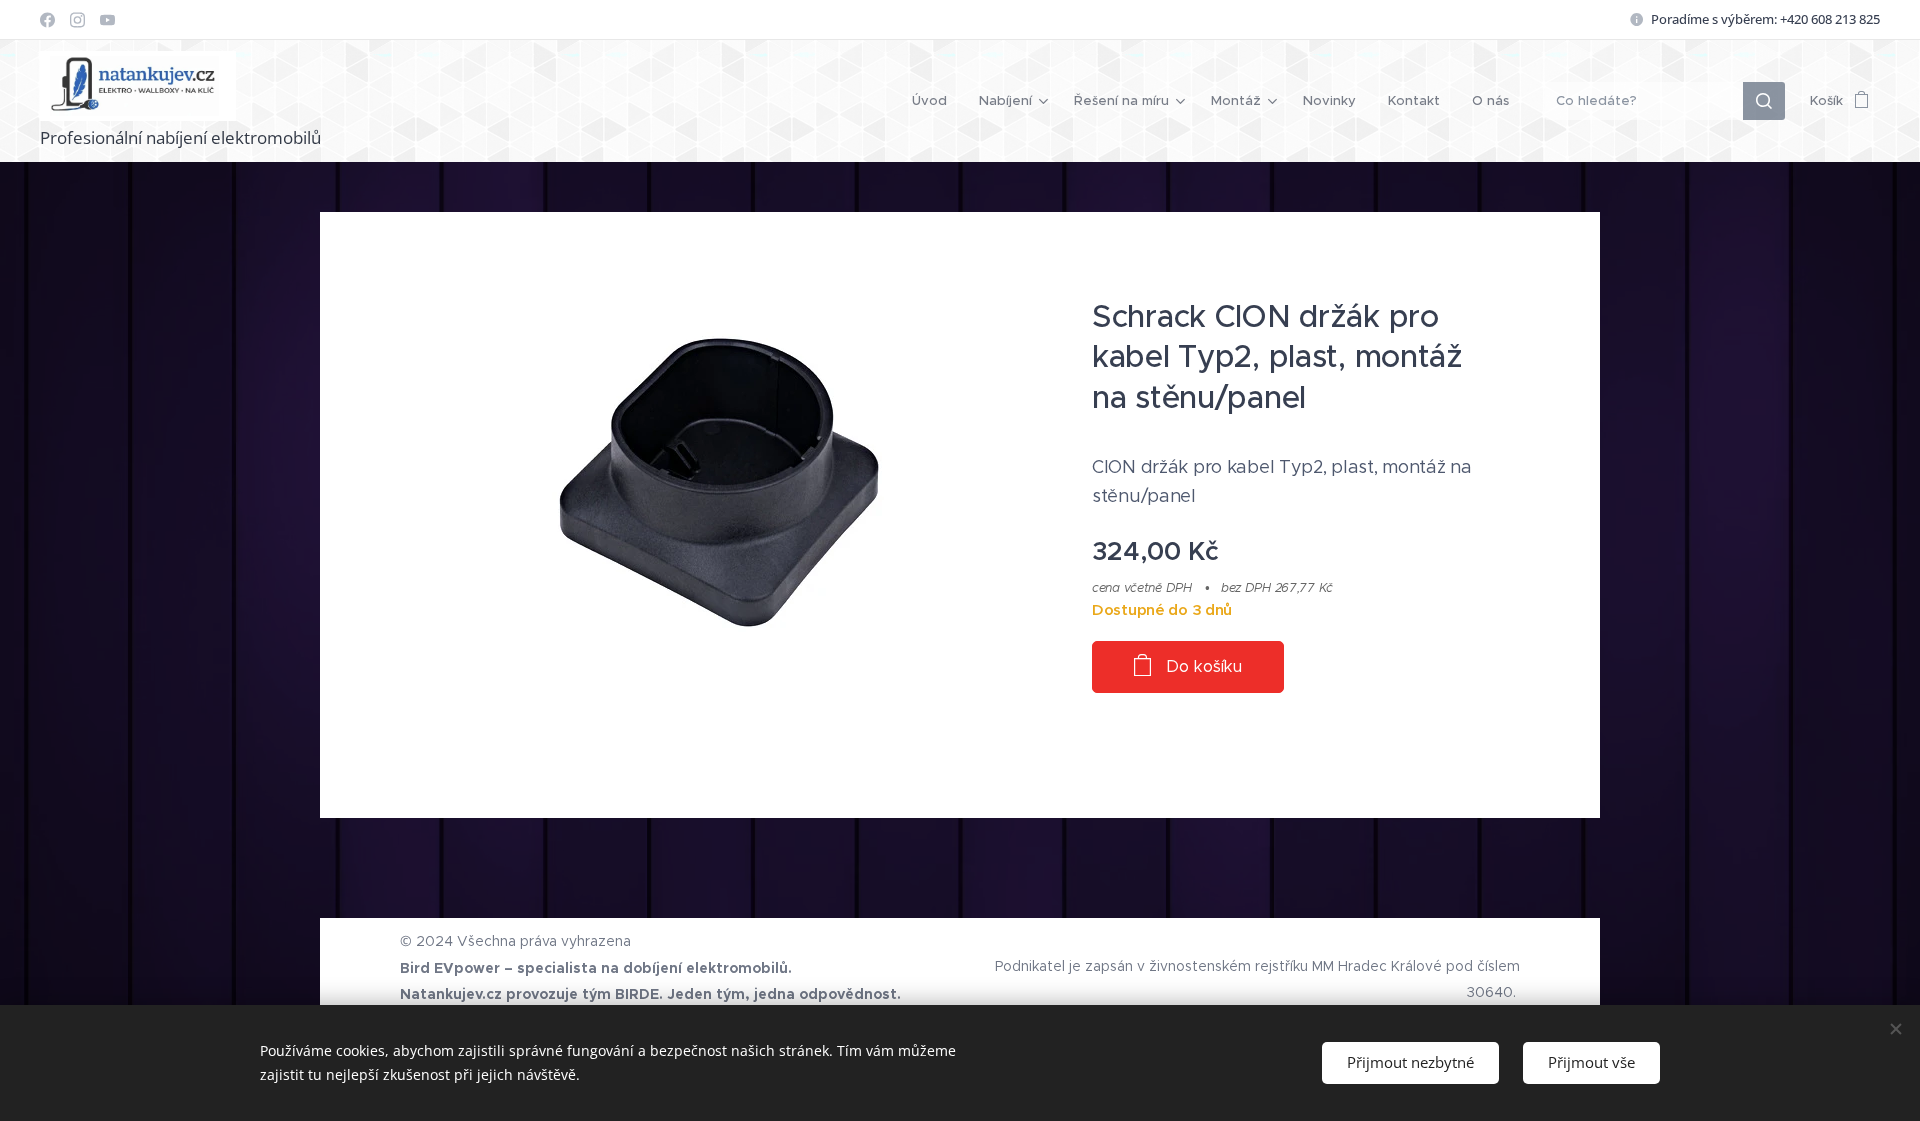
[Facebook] (47, 20)
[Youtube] (107, 20)
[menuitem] (935, 101)
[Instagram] (77, 20)
